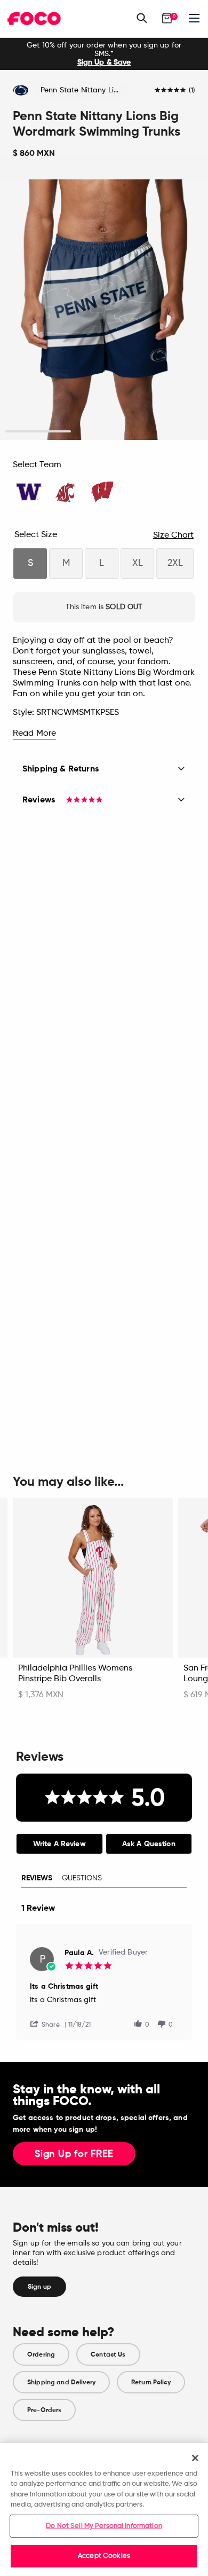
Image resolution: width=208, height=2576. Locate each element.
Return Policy (151, 2382)
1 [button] (38, 432)
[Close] (195, 2458)
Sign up (39, 2287)
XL (138, 563)
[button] (49, 2024)
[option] (104, 54)
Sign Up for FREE (74, 2154)
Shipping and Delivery (61, 2382)
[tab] (59, 1844)
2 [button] (104, 432)
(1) (192, 91)
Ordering (41, 2354)
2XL (175, 563)
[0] (167, 18)
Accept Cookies (104, 2556)
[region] (104, 2510)
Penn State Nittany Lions (83, 90)
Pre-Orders (44, 2410)
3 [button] (170, 432)
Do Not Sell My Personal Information (104, 2526)
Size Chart (173, 535)
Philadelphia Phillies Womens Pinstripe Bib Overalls (75, 1674)
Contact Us (108, 2354)
